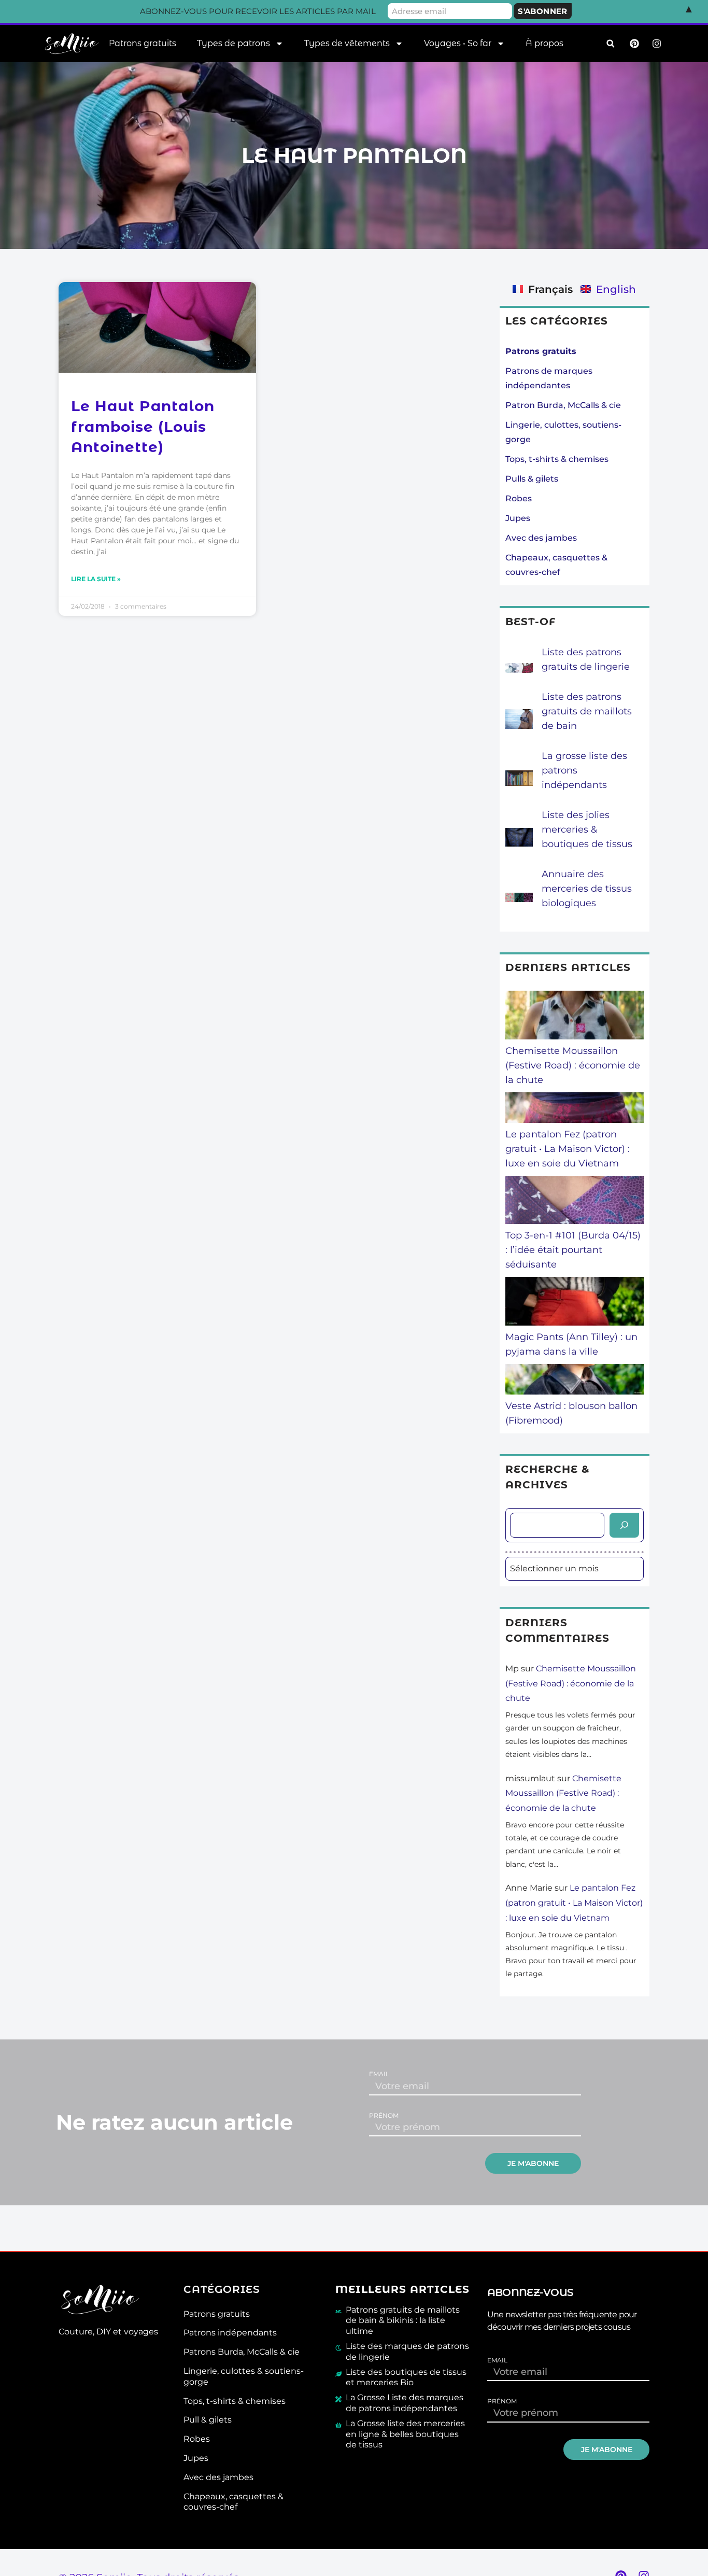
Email (379, 2074)
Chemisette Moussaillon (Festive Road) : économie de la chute (573, 1065)
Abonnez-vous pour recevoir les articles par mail (258, 11)
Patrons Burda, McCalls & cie (242, 2352)
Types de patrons (233, 43)
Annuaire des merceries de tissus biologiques (587, 889)
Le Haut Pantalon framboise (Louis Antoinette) (143, 426)
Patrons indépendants (230, 2333)
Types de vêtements (347, 43)
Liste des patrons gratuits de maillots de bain (587, 711)
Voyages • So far (458, 43)
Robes (519, 498)
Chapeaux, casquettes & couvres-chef (233, 2502)
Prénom (384, 2116)
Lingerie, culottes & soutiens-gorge (244, 2376)
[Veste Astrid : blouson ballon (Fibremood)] (575, 1381)
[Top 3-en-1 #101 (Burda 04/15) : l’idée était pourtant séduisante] (575, 1202)
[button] (610, 44)
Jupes (518, 518)
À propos (544, 43)
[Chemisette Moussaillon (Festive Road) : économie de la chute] (575, 1017)
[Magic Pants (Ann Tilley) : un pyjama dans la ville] (575, 1303)
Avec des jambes (541, 538)
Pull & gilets (208, 2420)
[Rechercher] (624, 1525)
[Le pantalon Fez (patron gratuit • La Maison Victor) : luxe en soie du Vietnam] (575, 1110)
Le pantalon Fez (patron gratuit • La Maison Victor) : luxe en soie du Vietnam (568, 1149)
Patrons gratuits (143, 43)
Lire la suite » (96, 579)
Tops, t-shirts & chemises (557, 459)
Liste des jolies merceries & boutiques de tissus (587, 829)
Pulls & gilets (532, 479)
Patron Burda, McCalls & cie (563, 405)
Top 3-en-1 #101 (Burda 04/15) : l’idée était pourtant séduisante (573, 1250)
